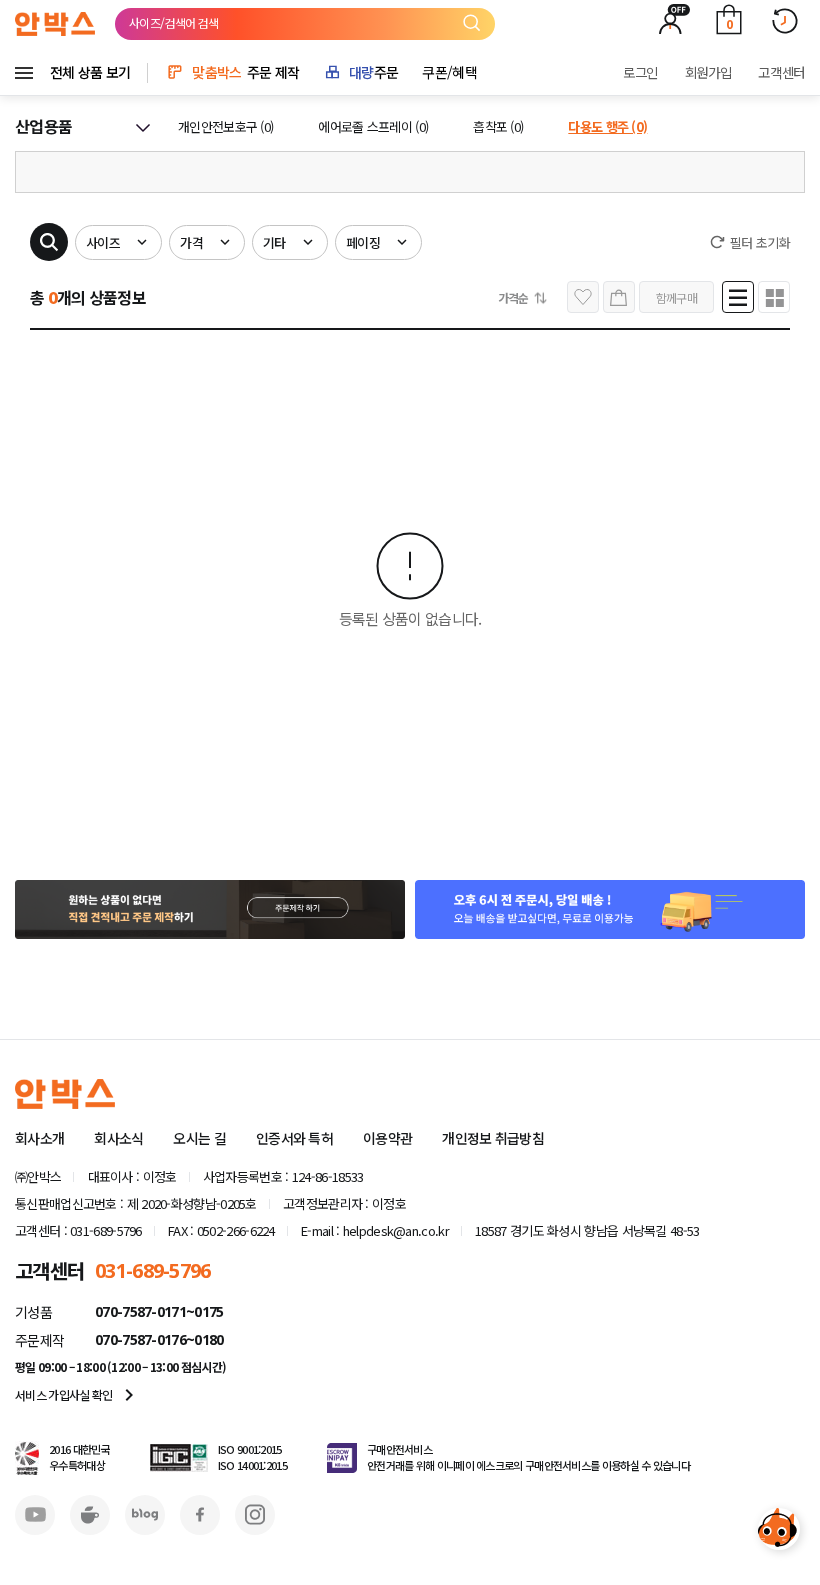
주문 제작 (245, 72)
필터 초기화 (760, 242)
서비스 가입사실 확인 (78, 1395)
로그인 (640, 72)
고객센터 (781, 72)
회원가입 (708, 72)
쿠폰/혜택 (449, 72)
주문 (373, 72)
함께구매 (676, 297)
